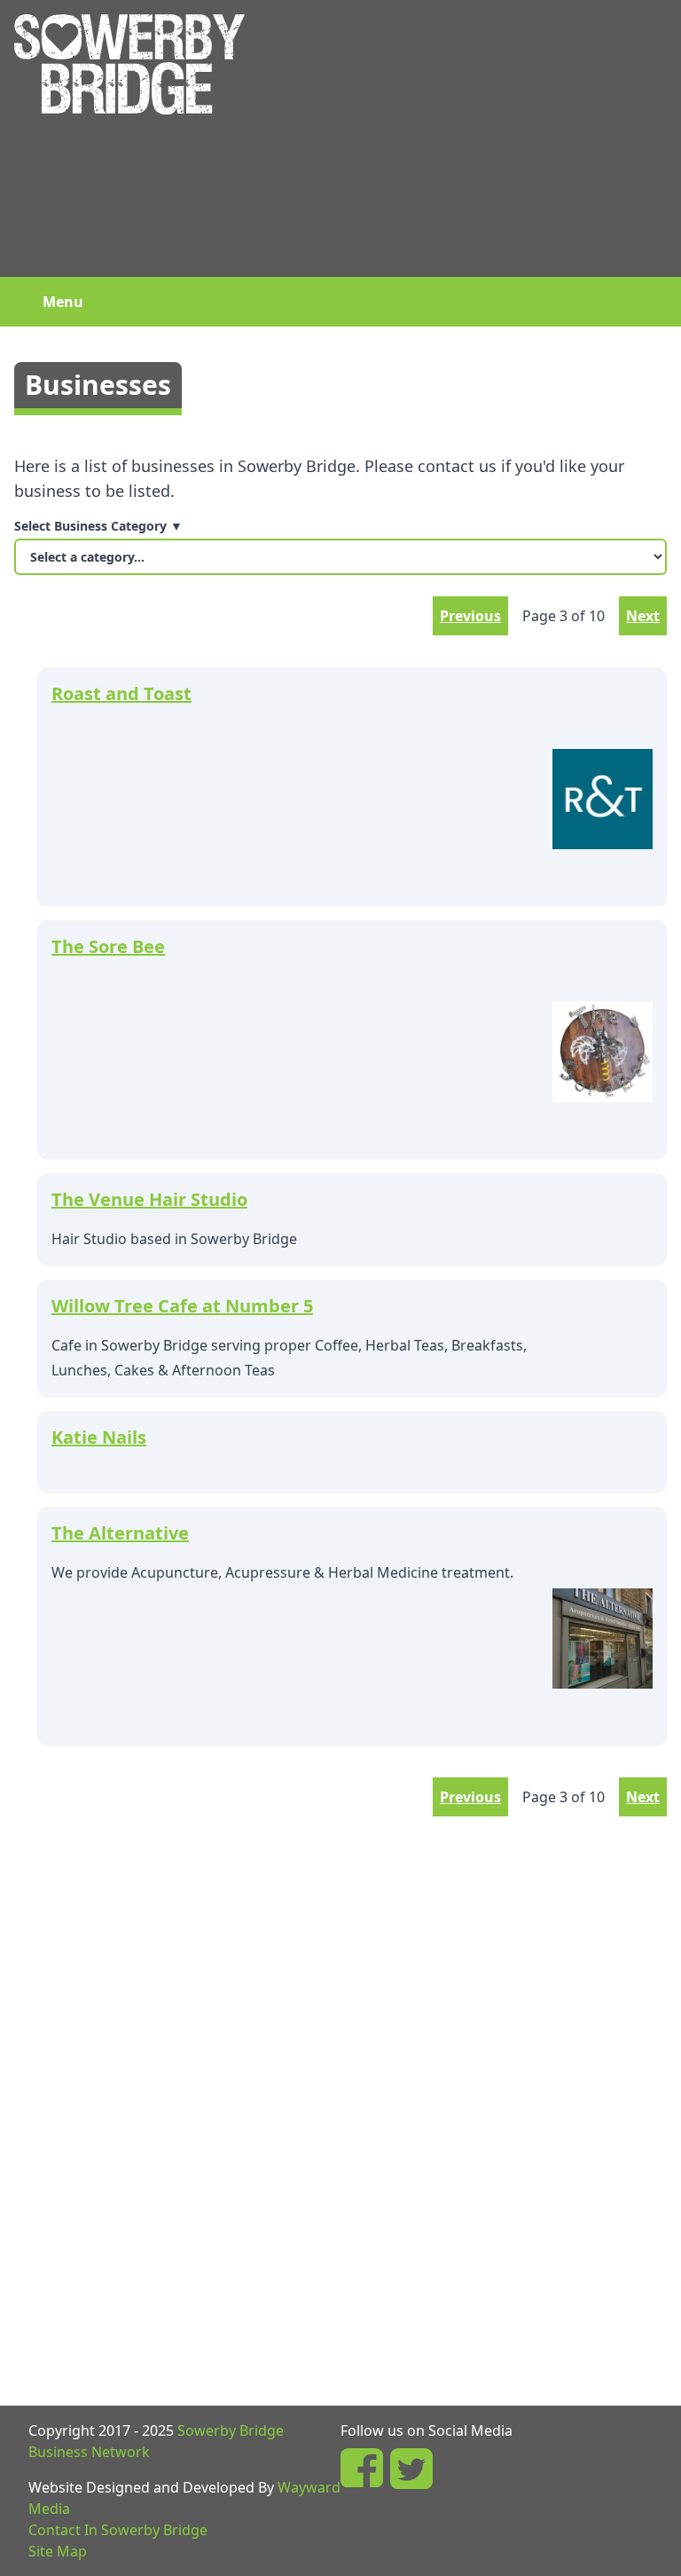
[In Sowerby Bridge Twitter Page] (411, 2469)
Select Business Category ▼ (98, 526)
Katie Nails (99, 1437)
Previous (470, 616)
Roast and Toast (121, 693)
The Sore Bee (108, 946)
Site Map (58, 2551)
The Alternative (120, 1533)
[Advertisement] (463, 138)
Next (643, 616)
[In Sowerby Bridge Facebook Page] (362, 2469)
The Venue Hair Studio (149, 1199)
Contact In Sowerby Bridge (118, 2530)
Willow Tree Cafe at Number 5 (182, 1306)
